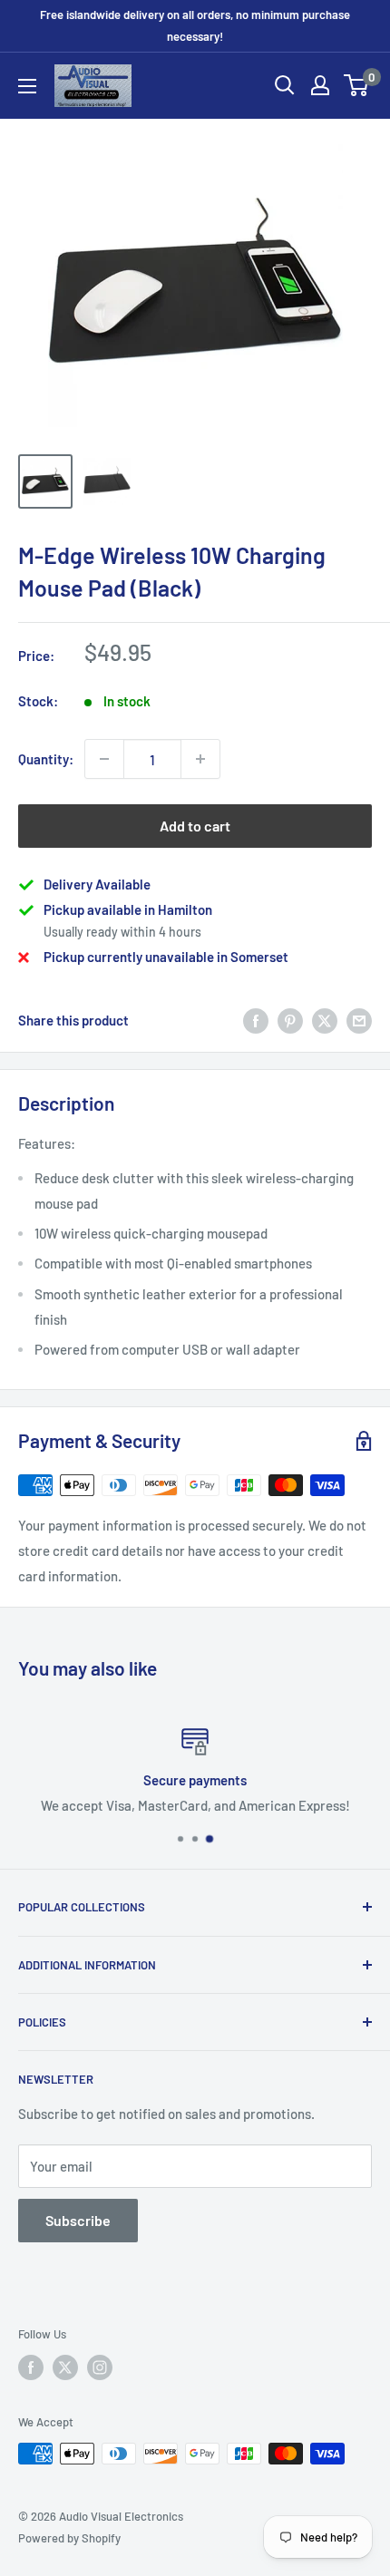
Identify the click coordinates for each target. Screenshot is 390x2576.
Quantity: (46, 759)
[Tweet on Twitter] (325, 1020)
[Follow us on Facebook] (31, 2367)
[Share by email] (359, 1020)
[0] (357, 85)
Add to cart (195, 826)
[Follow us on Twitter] (65, 2367)
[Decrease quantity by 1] (104, 759)
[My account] (320, 85)
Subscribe (78, 2220)
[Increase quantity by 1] (200, 759)
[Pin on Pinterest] (290, 1020)
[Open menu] (27, 86)
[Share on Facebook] (256, 1020)
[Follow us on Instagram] (100, 2367)
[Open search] (285, 85)
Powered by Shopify (69, 2538)
